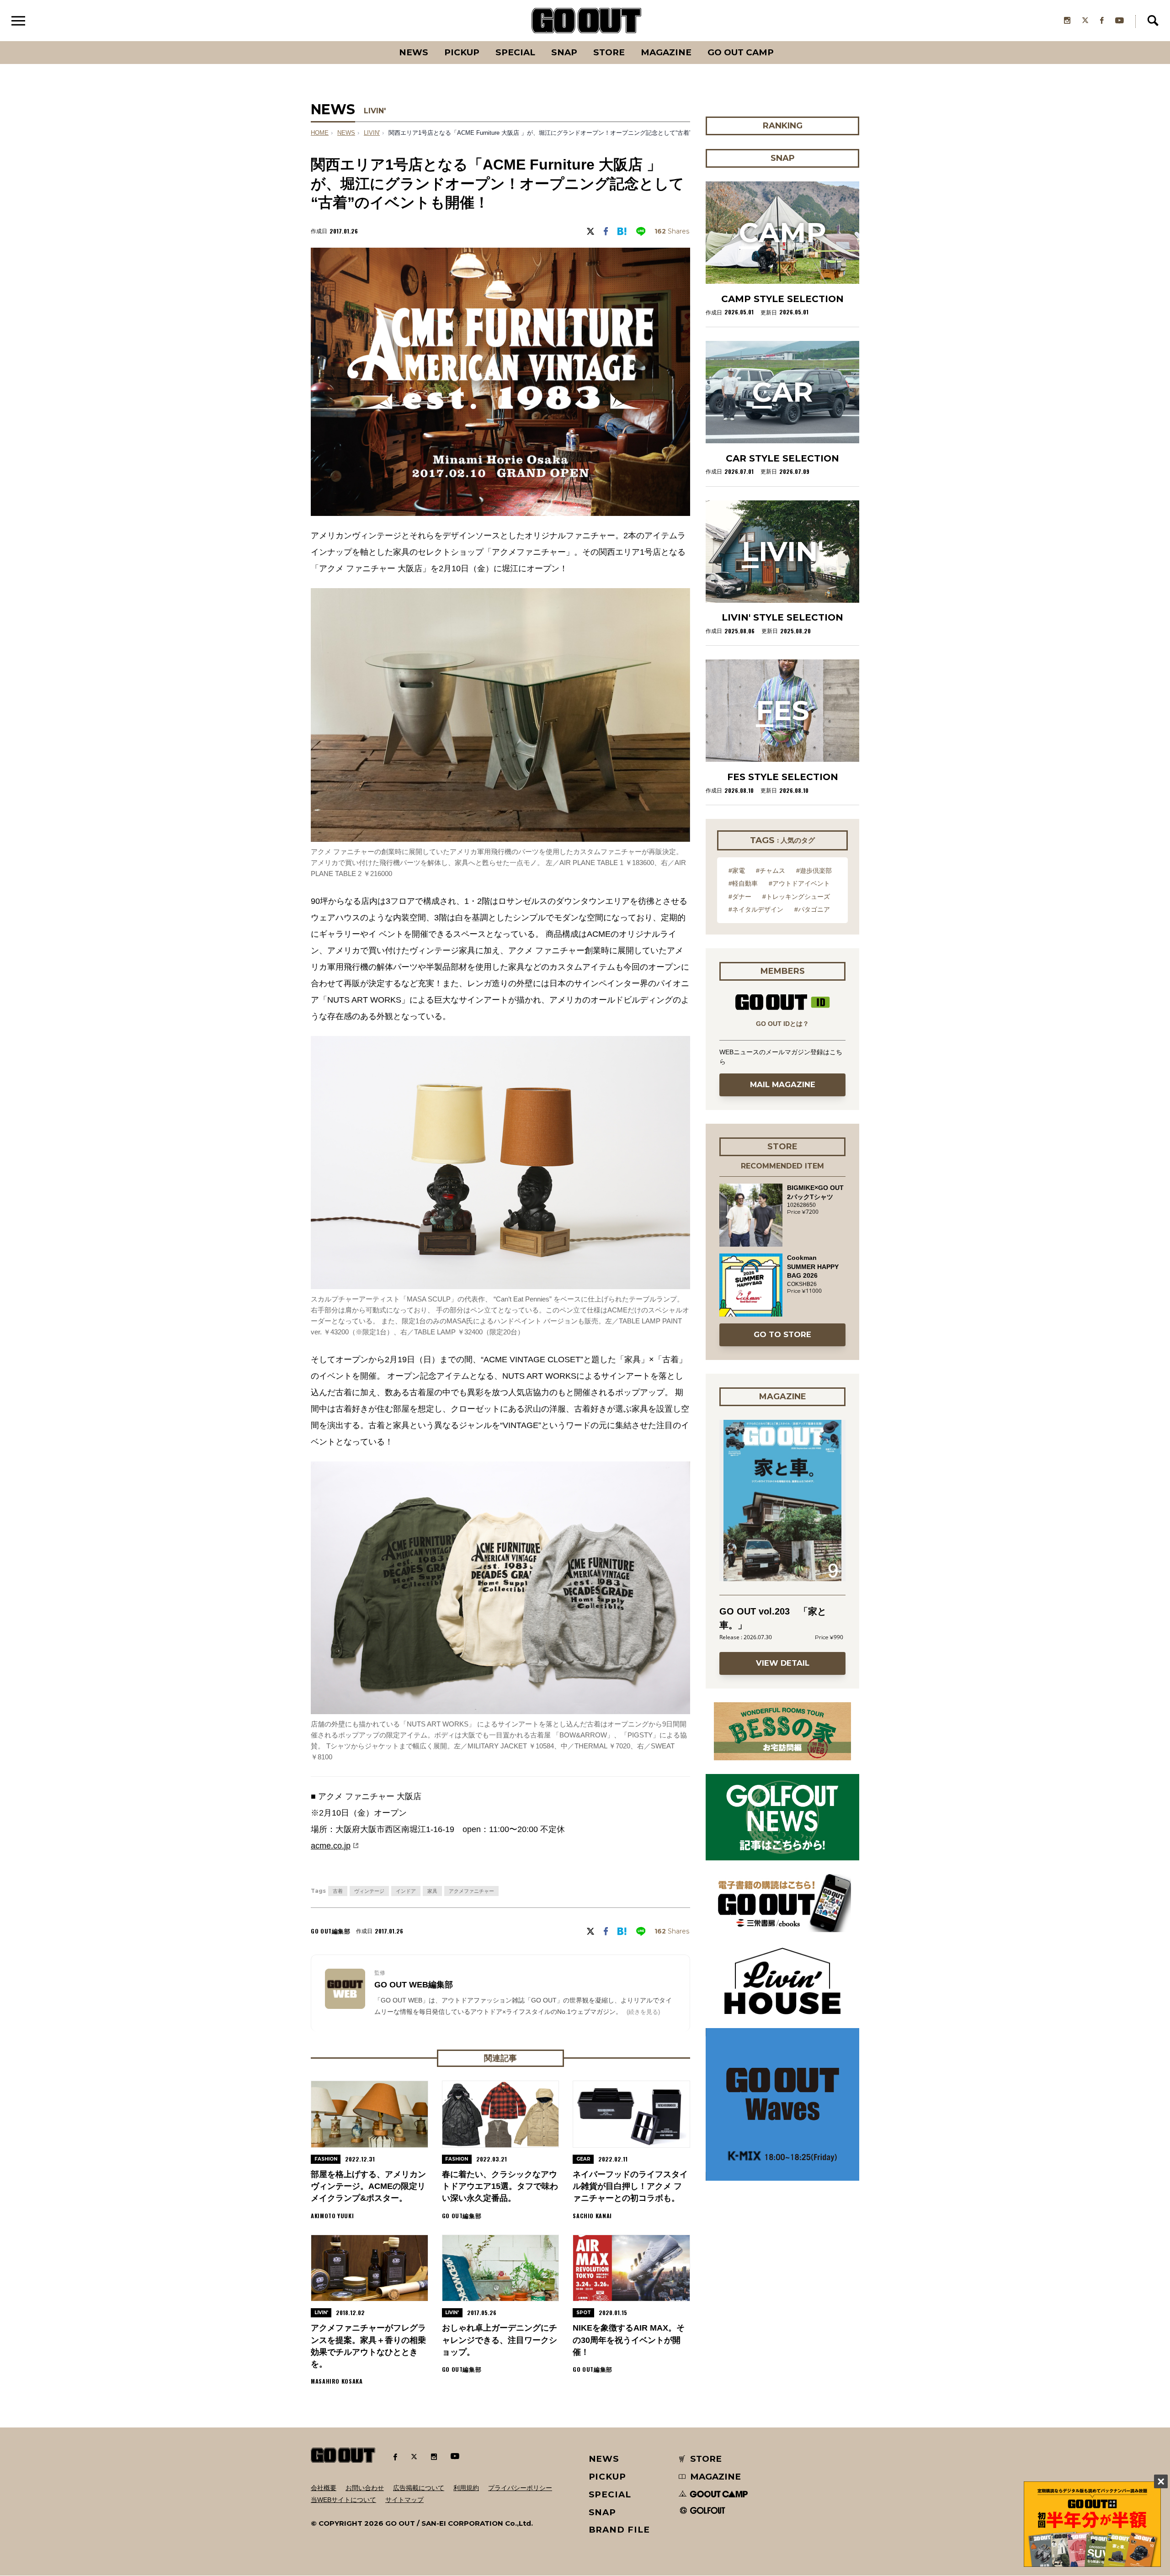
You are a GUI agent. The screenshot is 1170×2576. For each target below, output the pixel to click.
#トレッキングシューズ (796, 897)
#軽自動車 (743, 883)
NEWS (346, 133)
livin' (372, 133)
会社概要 (324, 2488)
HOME (320, 133)
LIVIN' (375, 111)
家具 (432, 1891)
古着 (338, 1891)
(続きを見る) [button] (643, 2012)
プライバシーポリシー (520, 2488)
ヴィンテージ (369, 1891)
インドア (406, 1891)
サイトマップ (404, 2500)
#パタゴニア (812, 909)
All (380, 41)
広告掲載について (419, 2488)
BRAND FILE (619, 2530)
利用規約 (466, 2488)
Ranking (782, 41)
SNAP (564, 52)
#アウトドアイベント (799, 883)
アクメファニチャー (471, 1891)
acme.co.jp (331, 1846)
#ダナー (740, 897)
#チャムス (771, 871)
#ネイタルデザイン (756, 909)
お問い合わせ (365, 2488)
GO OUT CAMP (741, 52)
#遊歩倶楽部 (814, 871)
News (414, 52)
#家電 (737, 871)
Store (609, 52)
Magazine (666, 52)
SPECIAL (515, 52)
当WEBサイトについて (343, 2500)
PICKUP (462, 52)
